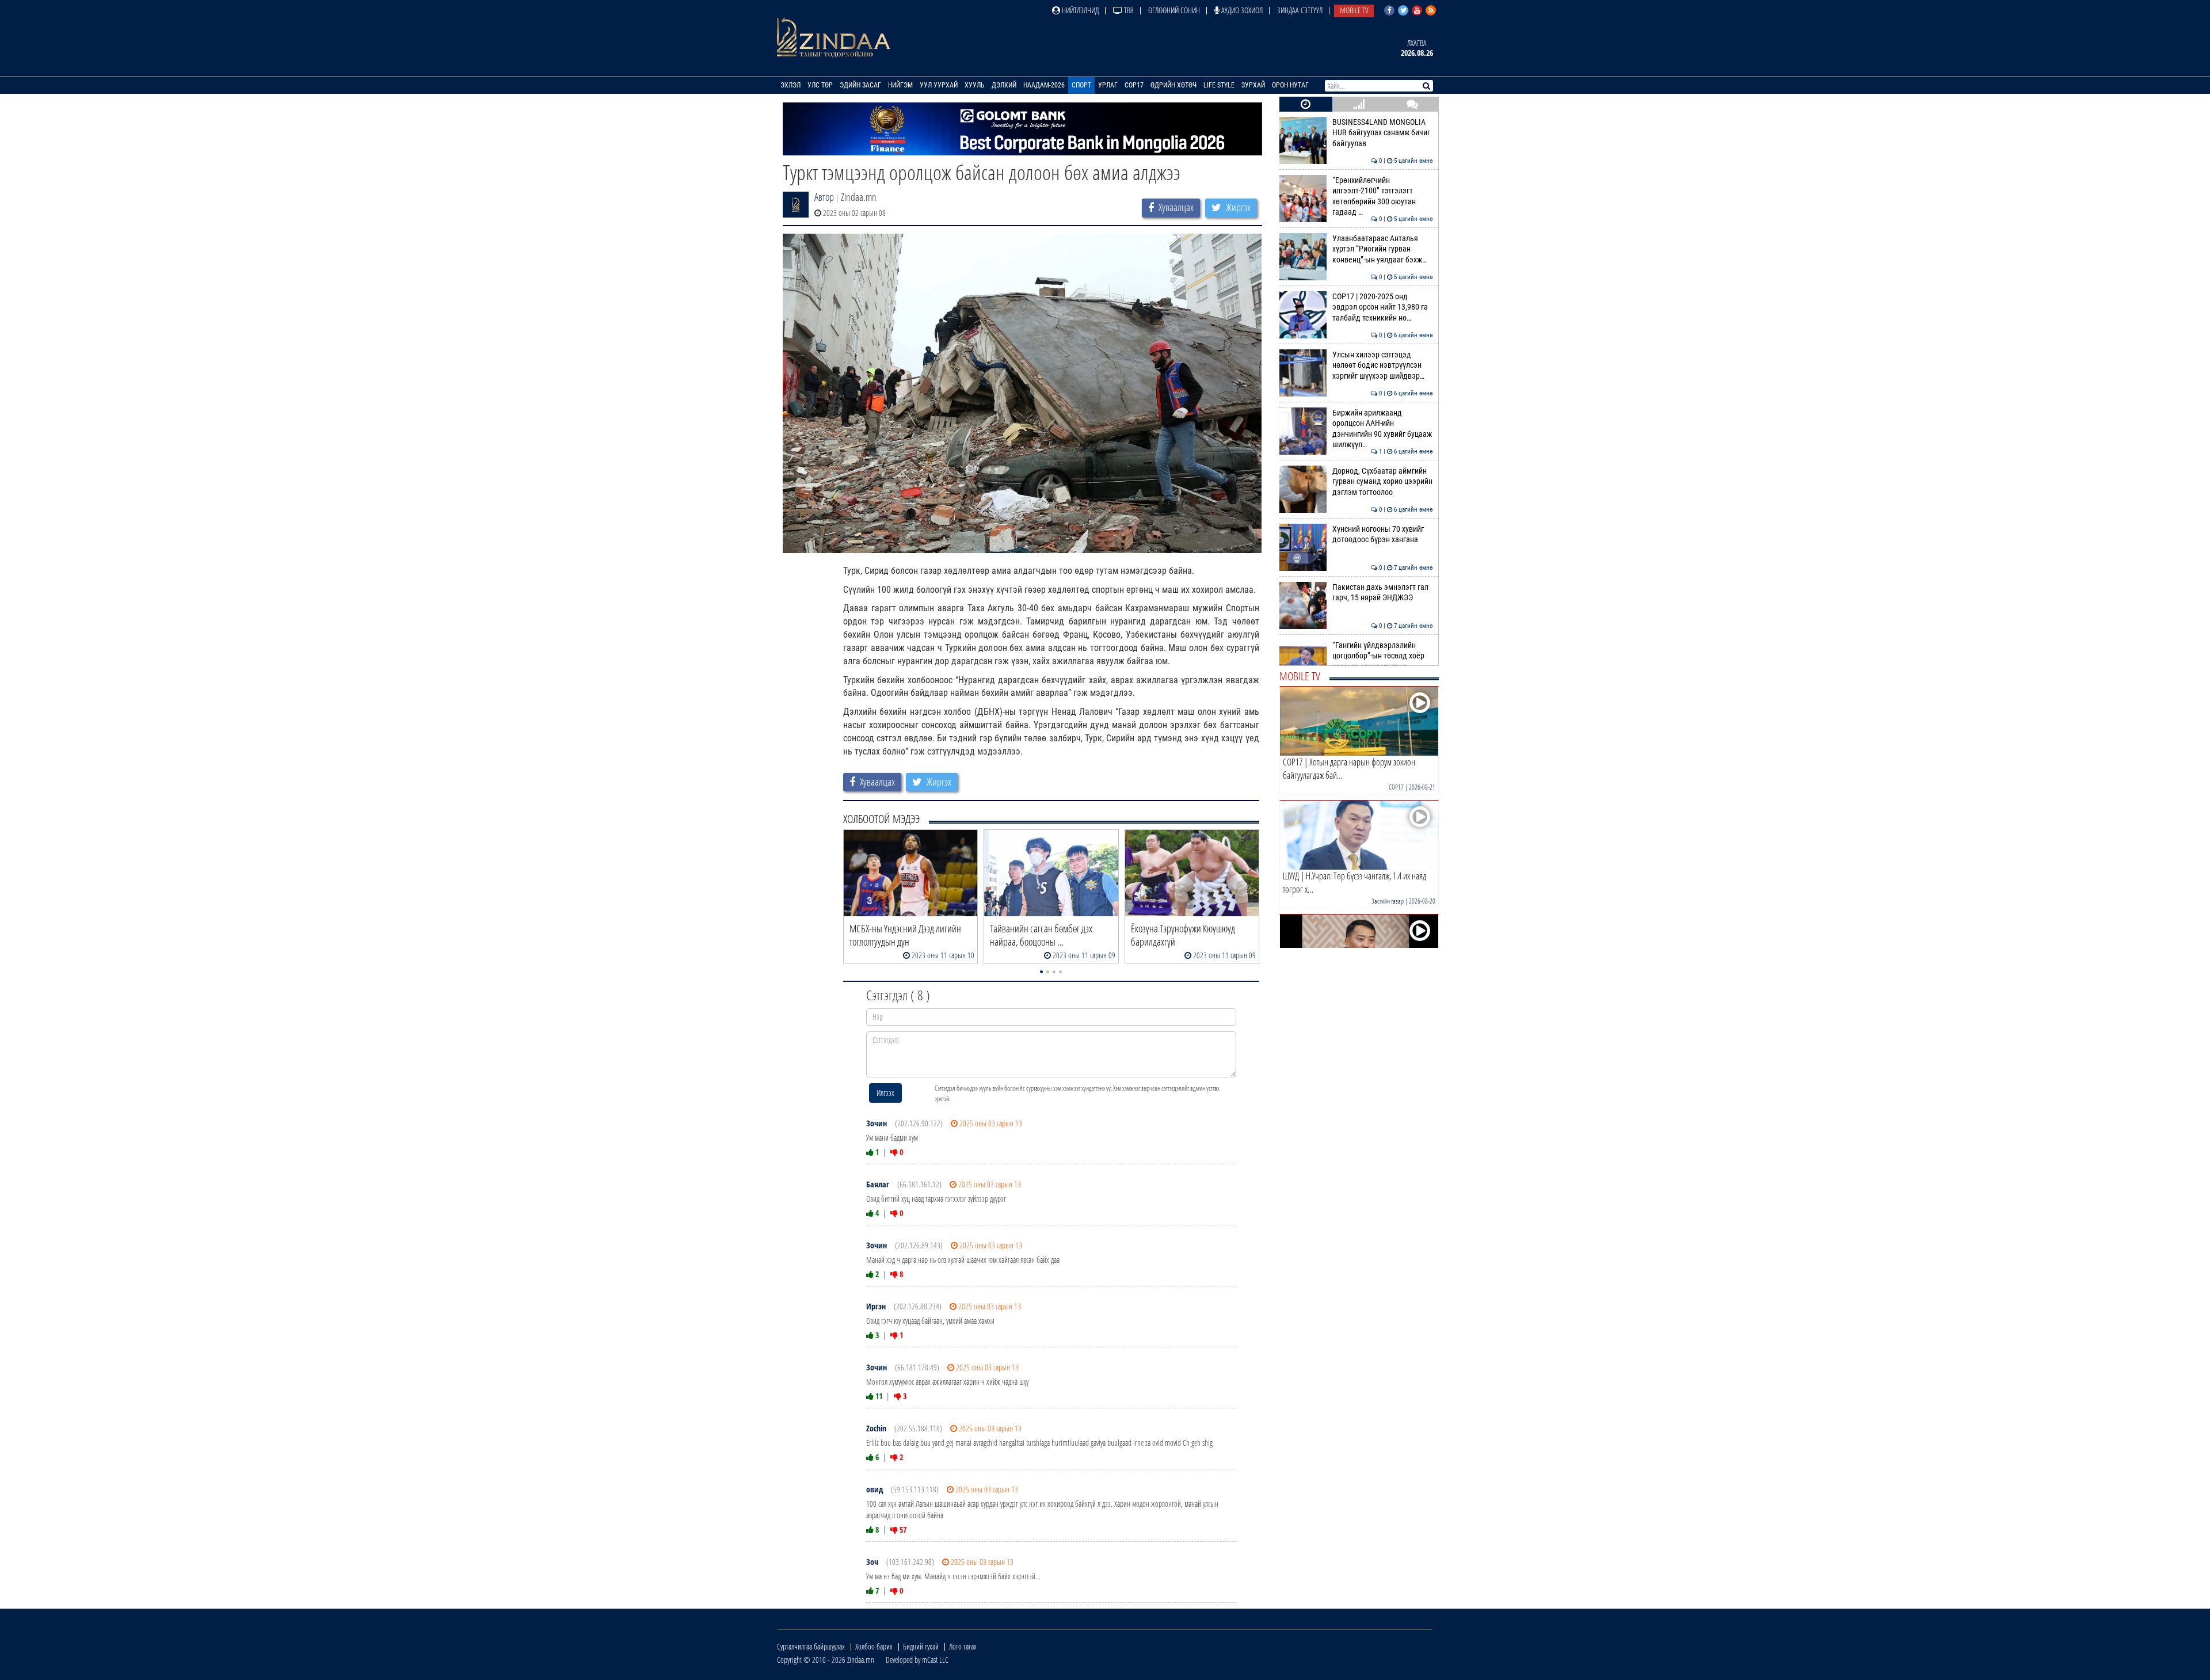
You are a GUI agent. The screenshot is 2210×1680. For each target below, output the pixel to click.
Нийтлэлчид (1079, 10)
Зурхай (1253, 85)
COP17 (1134, 85)
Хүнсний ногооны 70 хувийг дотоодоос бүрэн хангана (1383, 534)
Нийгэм (900, 85)
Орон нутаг (1290, 85)
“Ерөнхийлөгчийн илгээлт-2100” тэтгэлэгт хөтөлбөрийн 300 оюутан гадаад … (1383, 196)
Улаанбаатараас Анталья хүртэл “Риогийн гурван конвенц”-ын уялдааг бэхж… (1383, 249)
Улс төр (820, 85)
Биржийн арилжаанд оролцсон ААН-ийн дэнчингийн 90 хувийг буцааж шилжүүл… (1383, 429)
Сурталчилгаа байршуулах (811, 1646)
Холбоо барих (874, 1646)
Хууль (975, 85)
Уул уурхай (939, 85)
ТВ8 (1128, 10)
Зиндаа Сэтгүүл (1300, 10)
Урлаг (1108, 85)
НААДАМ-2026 (1044, 85)
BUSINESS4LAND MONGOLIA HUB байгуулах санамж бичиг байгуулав (1383, 133)
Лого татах (963, 1646)
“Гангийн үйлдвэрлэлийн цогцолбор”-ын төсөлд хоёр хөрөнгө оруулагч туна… (1383, 656)
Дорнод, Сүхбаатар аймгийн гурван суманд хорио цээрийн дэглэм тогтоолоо (1383, 482)
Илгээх (885, 1093)
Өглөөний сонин (1174, 10)
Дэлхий (1004, 85)
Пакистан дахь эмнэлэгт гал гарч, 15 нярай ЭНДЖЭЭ (1383, 593)
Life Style (1219, 85)
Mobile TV (1354, 10)
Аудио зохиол (1241, 10)
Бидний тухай (921, 1646)
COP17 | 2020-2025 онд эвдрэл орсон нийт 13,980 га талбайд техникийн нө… (1383, 307)
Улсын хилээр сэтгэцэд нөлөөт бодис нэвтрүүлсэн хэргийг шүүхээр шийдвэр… (1383, 365)
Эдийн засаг (860, 85)
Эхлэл (790, 85)
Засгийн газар (1388, 901)
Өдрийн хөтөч (1173, 85)
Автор (824, 197)
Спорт (1081, 85)
